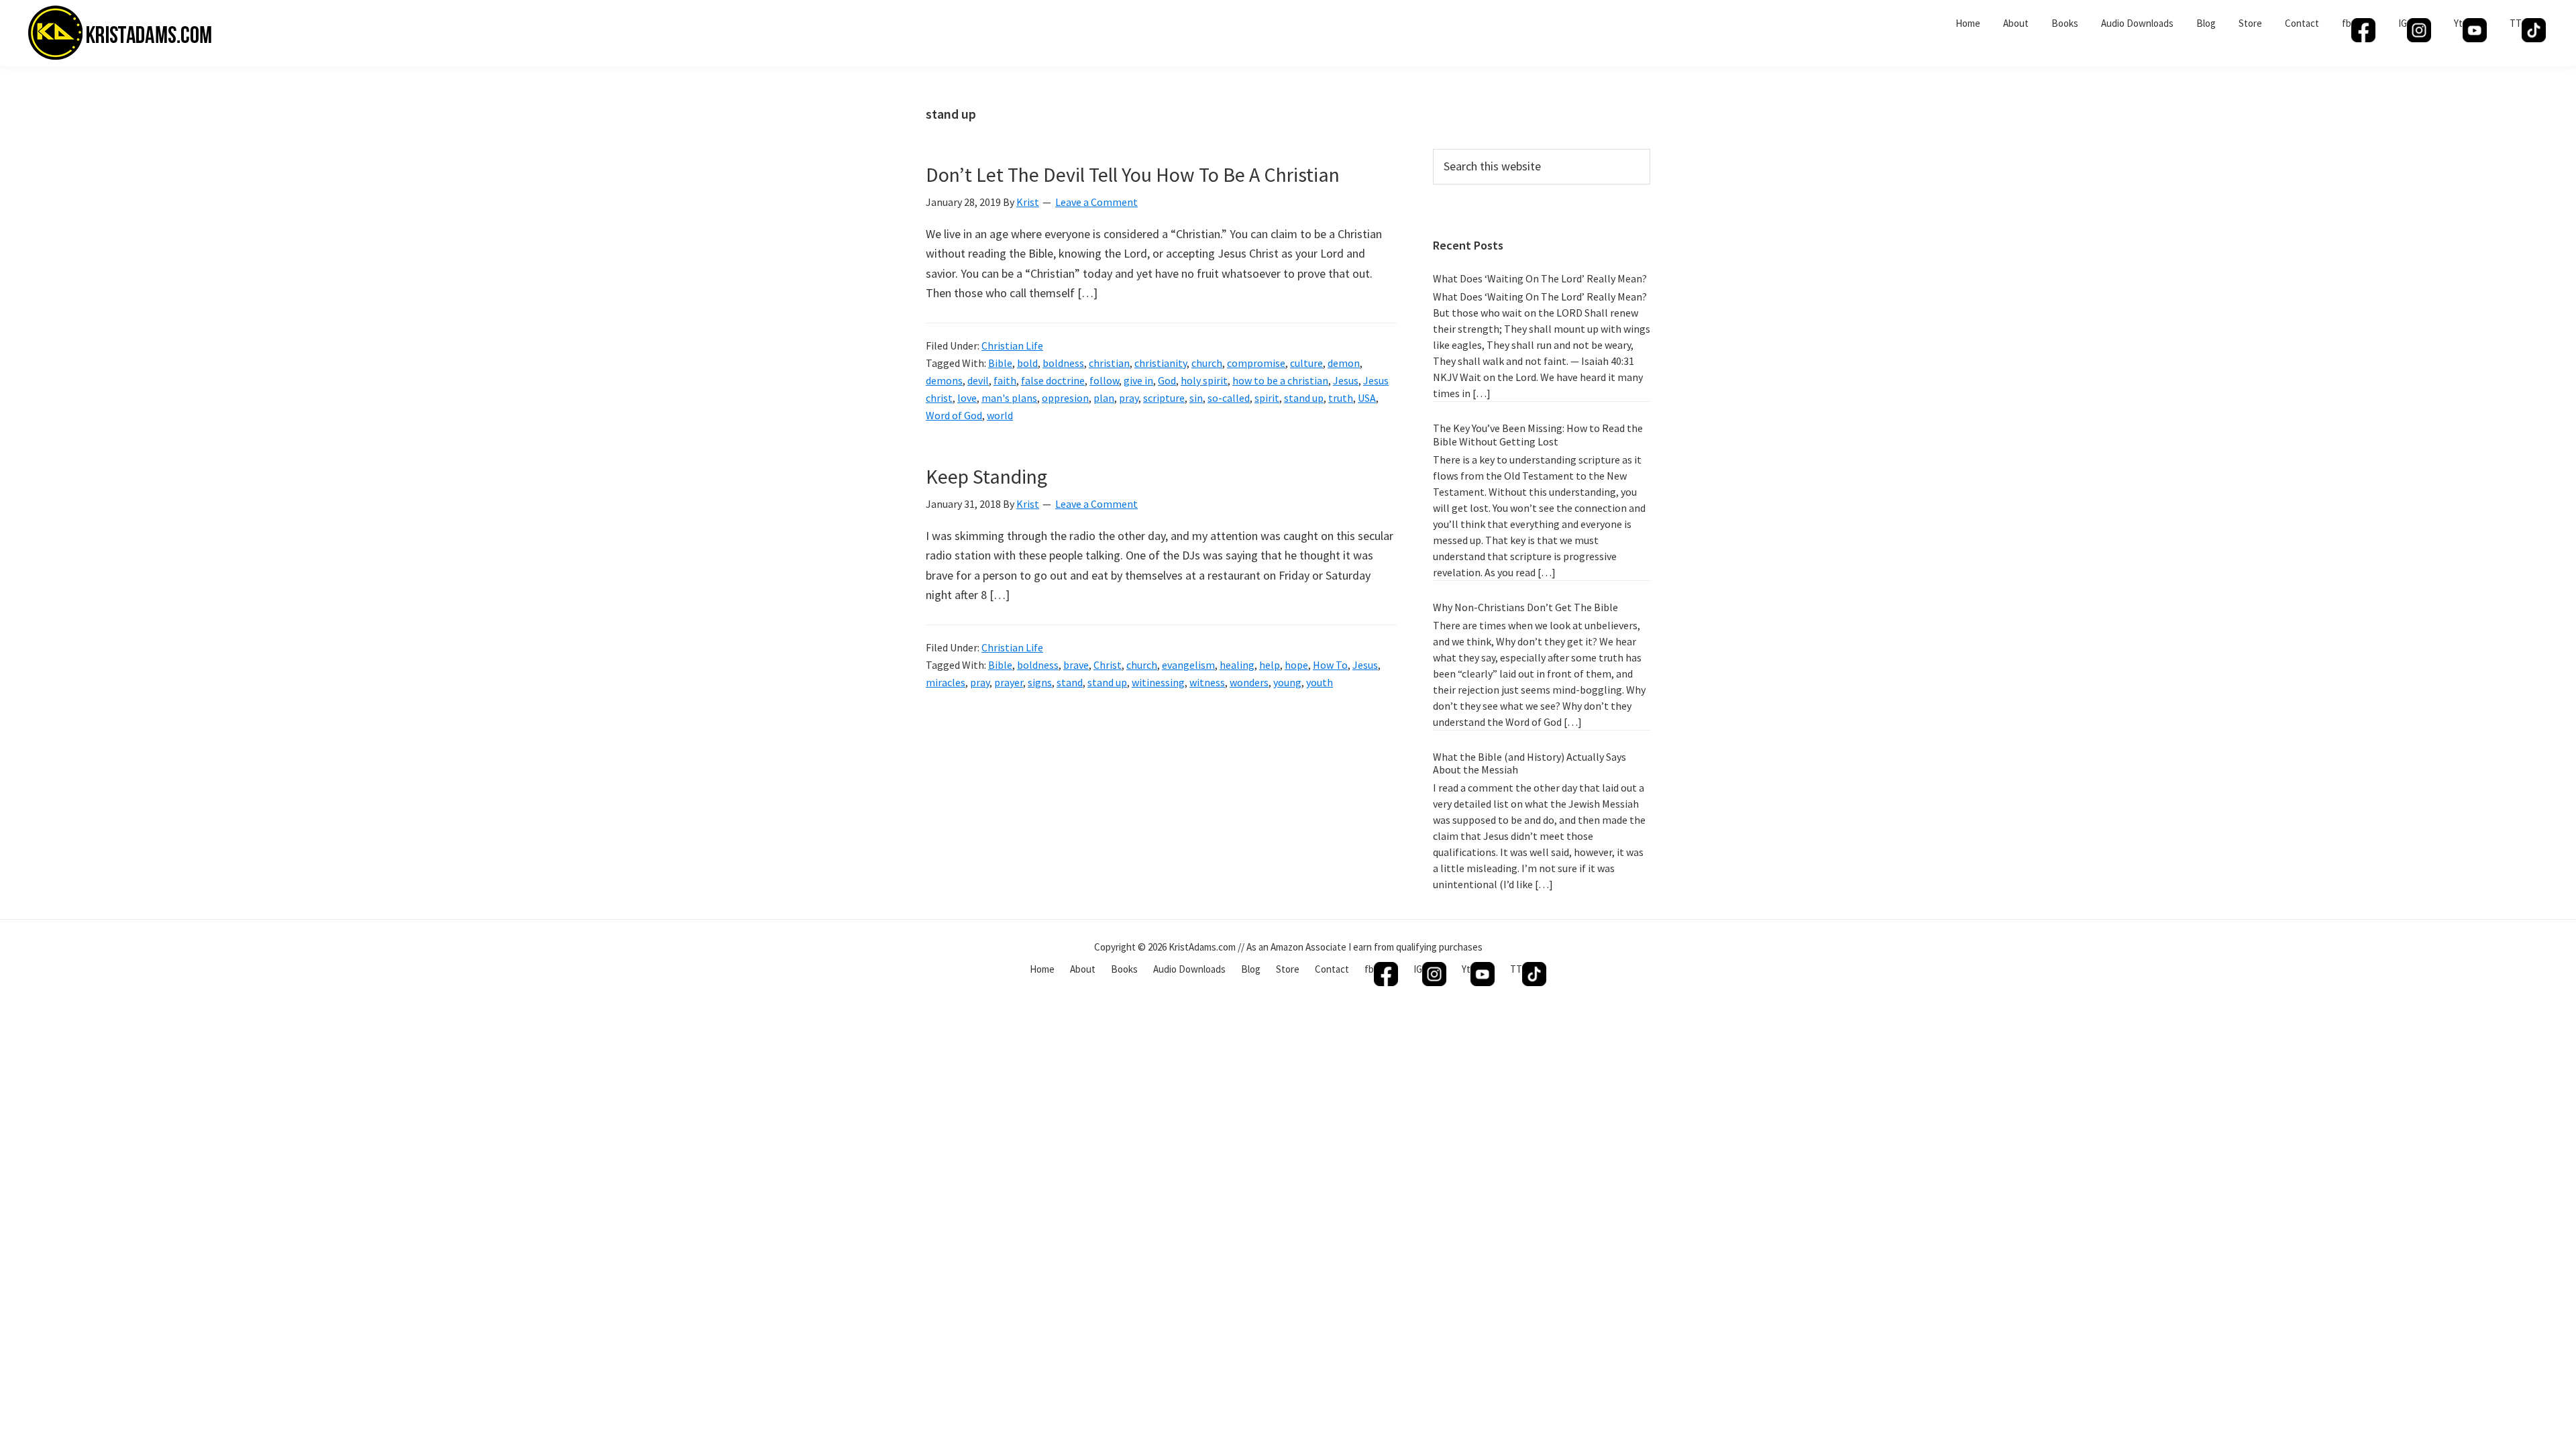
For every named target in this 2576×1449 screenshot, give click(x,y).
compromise (1256, 363)
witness (1207, 682)
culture (1306, 363)
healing (1237, 665)
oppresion (1065, 398)
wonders (1249, 682)
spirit (1267, 398)
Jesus (1346, 380)
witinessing (1158, 682)
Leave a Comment (1096, 202)
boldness (1063, 363)
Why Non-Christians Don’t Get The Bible (1525, 607)
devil (978, 380)
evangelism (1188, 665)
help (1270, 665)
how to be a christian (1280, 380)
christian (1109, 363)
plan (1104, 398)
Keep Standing (986, 476)
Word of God (954, 415)
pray (1129, 398)
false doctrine (1053, 380)
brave (1076, 665)
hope (1296, 665)
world (1000, 415)
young (1287, 682)
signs (1040, 682)
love (967, 398)
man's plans (1009, 398)
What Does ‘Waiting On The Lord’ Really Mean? (1540, 278)
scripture (1164, 398)
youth (1320, 682)
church (1207, 363)
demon (1344, 363)
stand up (1304, 398)
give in (1138, 380)
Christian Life (1012, 345)
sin (1196, 398)
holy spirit (1204, 380)
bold (1027, 363)
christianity (1161, 363)
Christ (1108, 665)
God (1167, 380)
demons (944, 380)
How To (1330, 665)
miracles (946, 682)
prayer (1009, 682)
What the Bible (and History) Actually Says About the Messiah (1529, 763)
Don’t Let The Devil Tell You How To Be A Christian (1133, 174)
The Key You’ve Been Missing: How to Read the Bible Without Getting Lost (1538, 434)
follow (1104, 380)
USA (1367, 398)
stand (1070, 682)
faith (1005, 380)
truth (1341, 398)
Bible (1000, 363)
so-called (1229, 398)
